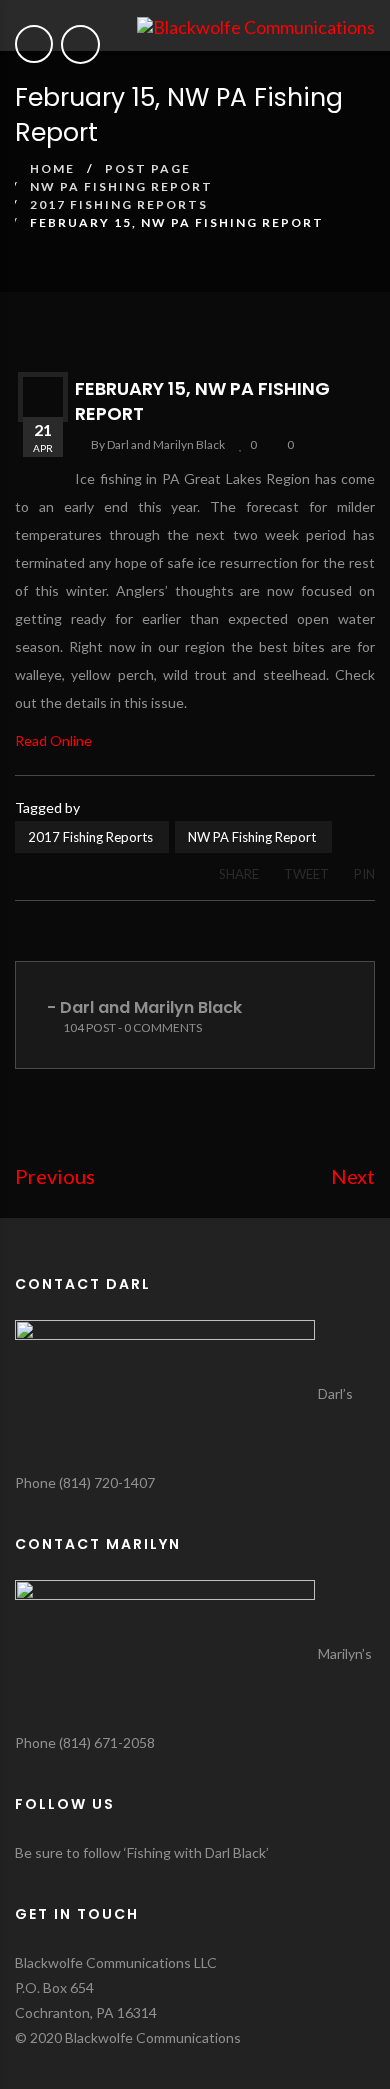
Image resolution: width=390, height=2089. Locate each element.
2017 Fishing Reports (119, 204)
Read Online (53, 740)
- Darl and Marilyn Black (144, 1007)
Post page (148, 168)
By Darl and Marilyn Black (158, 444)
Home (52, 168)
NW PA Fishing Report (121, 186)
